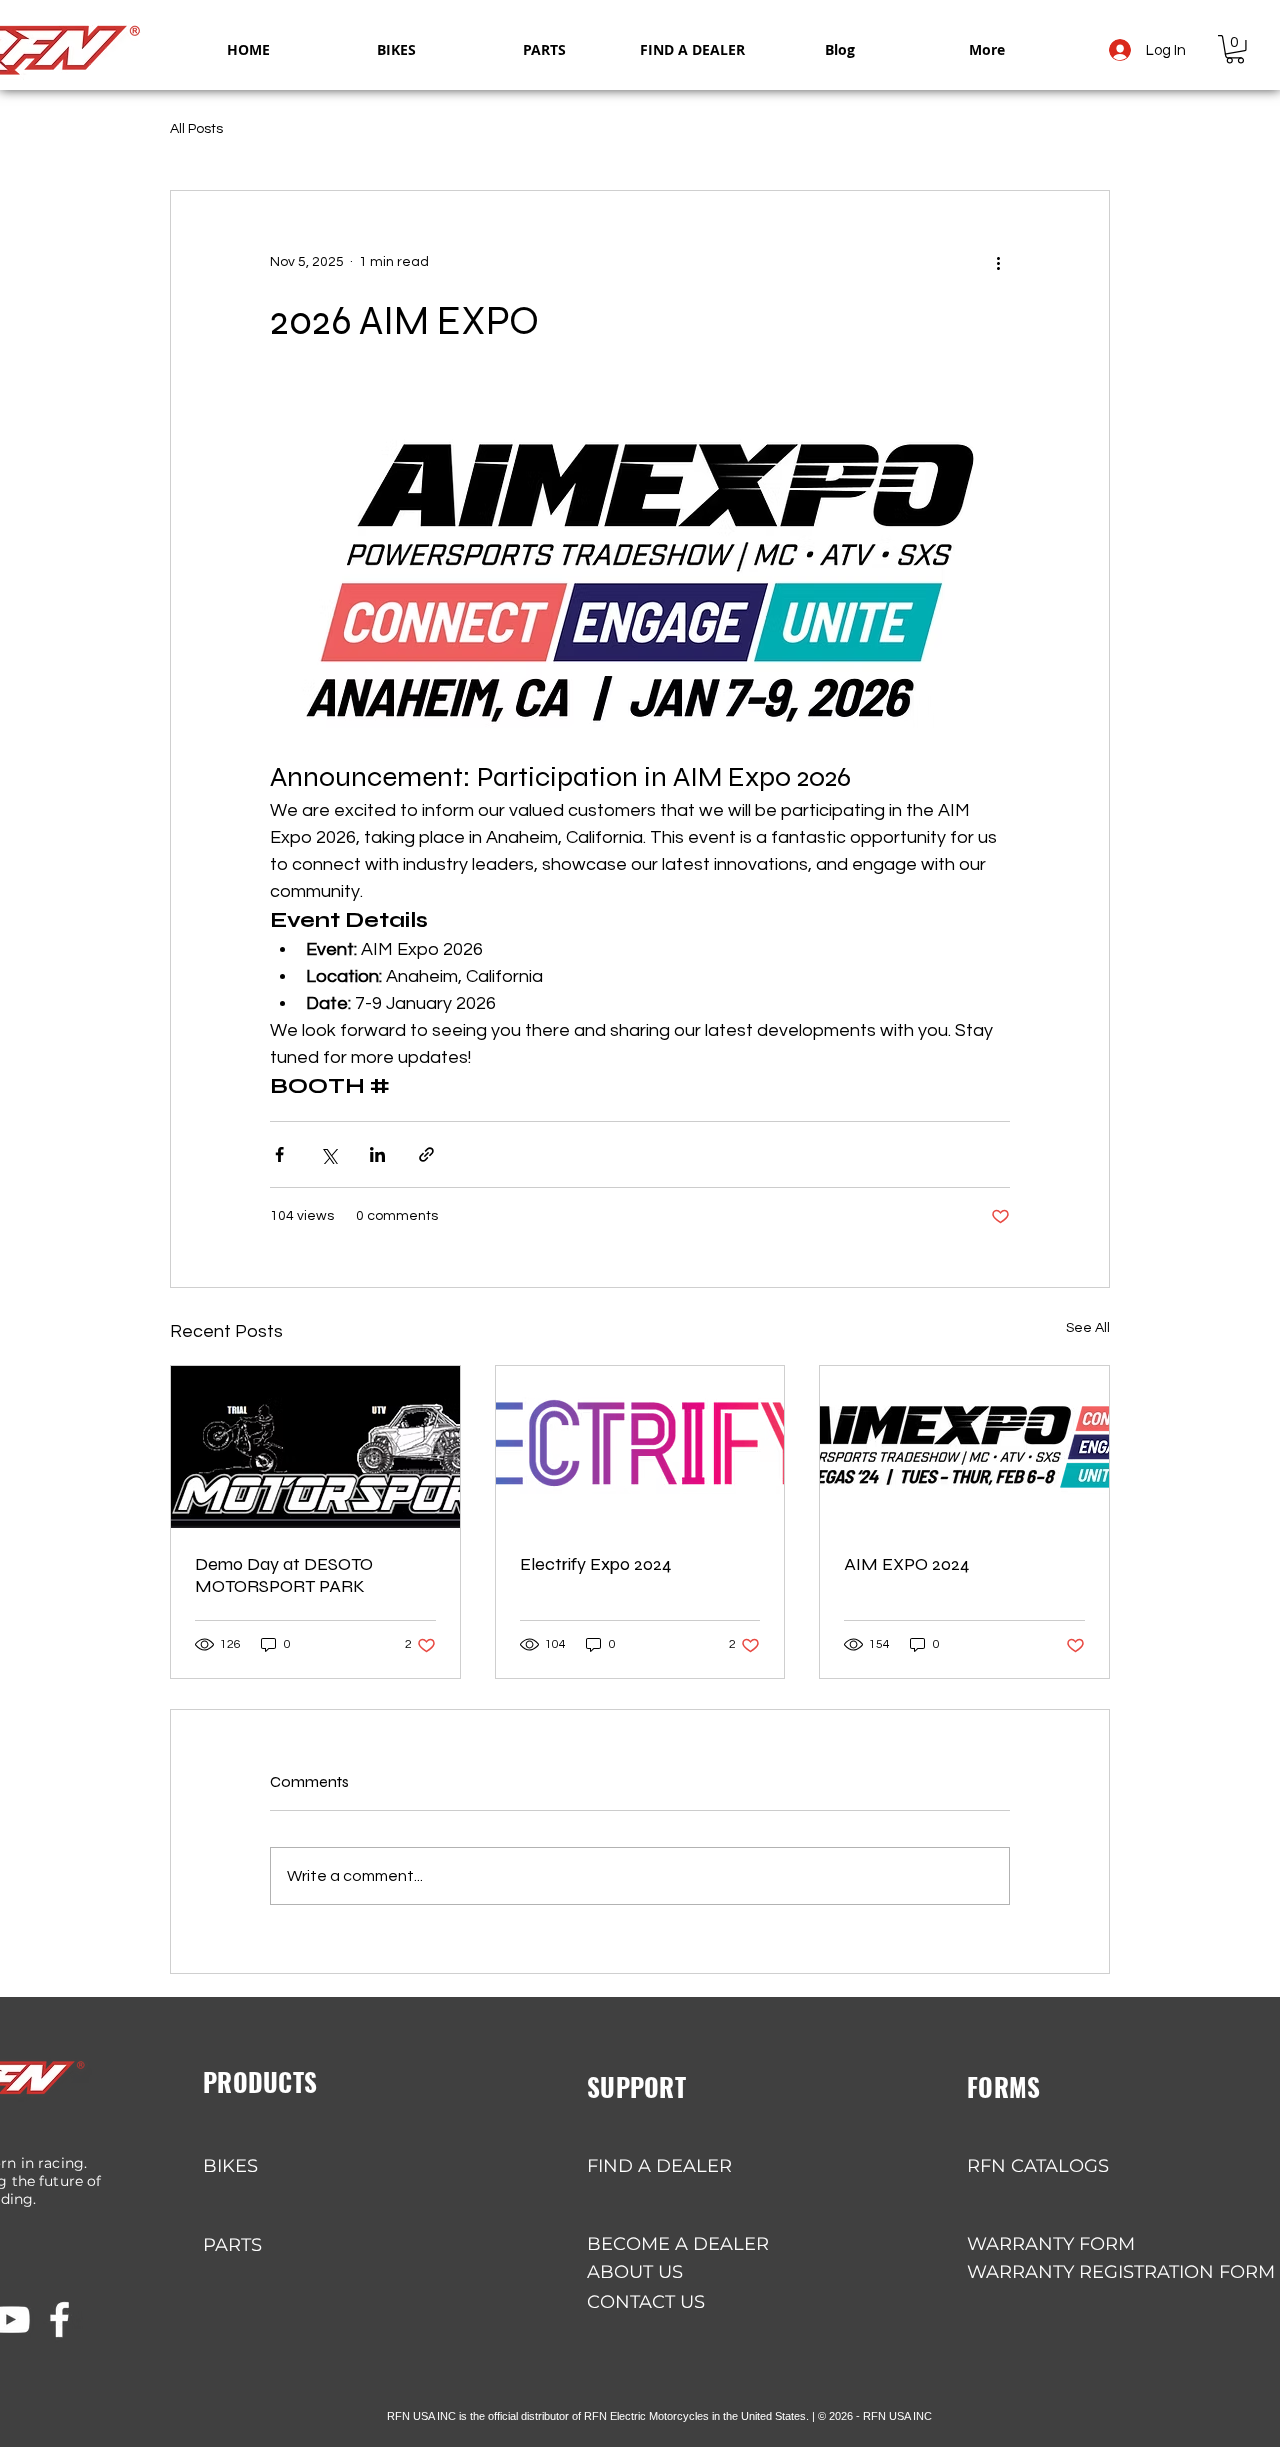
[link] (1235, 49)
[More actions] (998, 263)
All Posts (196, 129)
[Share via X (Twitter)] (328, 1154)
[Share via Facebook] (279, 1154)
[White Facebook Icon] (59, 2319)
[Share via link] (426, 1154)
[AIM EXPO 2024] (964, 1447)
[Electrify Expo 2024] (640, 1447)
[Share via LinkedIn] (377, 1154)
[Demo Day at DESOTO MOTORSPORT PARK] (315, 1447)
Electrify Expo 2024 (596, 1564)
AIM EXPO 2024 (907, 1564)
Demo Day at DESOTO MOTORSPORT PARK (284, 1575)
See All (1088, 1328)
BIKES (230, 2166)
